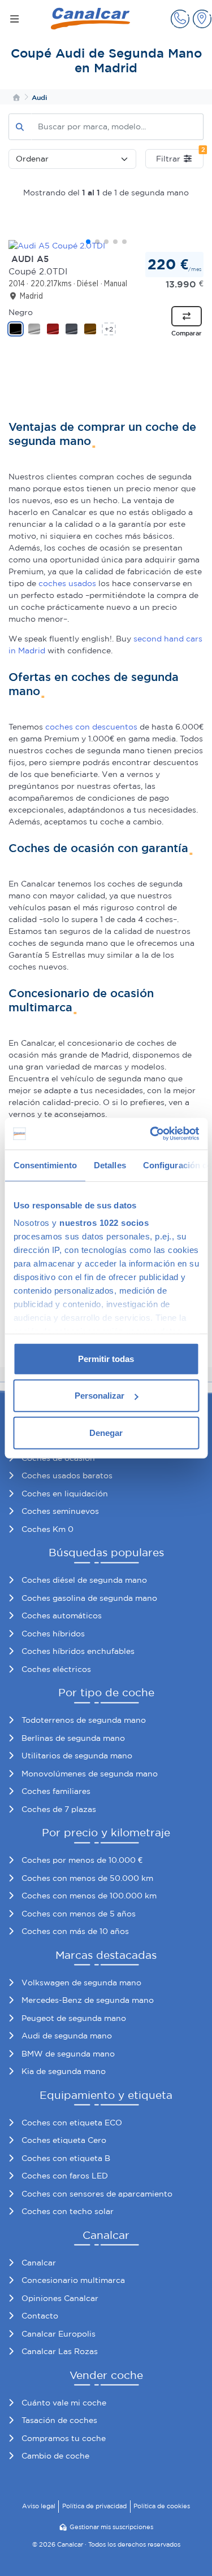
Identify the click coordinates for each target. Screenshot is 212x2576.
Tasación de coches (59, 2420)
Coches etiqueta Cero (64, 2140)
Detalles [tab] (109, 1165)
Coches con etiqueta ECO (72, 2123)
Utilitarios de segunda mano (77, 1756)
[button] (180, 19)
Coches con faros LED (65, 2176)
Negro (21, 312)
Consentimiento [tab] (45, 1165)
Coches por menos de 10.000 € (82, 1860)
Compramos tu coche (64, 2438)
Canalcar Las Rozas (60, 2351)
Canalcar (39, 2263)
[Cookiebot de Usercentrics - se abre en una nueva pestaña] (151, 1134)
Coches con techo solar (68, 2211)
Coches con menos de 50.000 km (87, 1878)
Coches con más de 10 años (75, 1931)
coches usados (67, 583)
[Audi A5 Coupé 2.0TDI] (106, 246)
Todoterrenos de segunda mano (84, 1720)
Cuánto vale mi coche (64, 2403)
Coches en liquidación (65, 1494)
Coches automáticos (62, 1616)
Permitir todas (106, 1358)
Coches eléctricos (56, 1669)
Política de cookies (162, 2506)
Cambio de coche (55, 2456)
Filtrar (180, 156)
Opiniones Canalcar (60, 2298)
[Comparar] (187, 316)
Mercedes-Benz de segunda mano (88, 2000)
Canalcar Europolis (59, 2334)
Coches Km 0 (47, 1529)
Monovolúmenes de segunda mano (90, 1774)
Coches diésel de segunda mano (84, 1580)
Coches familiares (56, 1791)
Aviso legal (39, 2506)
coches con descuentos (91, 727)
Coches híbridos (53, 1634)
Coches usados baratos (67, 1475)
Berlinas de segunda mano (73, 1738)
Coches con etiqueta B (66, 2158)
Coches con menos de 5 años (79, 1914)
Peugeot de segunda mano (74, 2018)
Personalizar (99, 1396)
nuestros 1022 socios (104, 1223)
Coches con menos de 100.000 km (89, 1896)
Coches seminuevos (60, 1511)
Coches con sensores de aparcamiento (97, 2194)
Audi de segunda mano (67, 2036)
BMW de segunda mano (68, 2054)
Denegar (106, 1432)
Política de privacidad (94, 2506)
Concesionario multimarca (73, 2280)
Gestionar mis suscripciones (111, 2527)
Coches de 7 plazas (59, 1809)
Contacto (40, 2316)
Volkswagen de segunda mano (81, 1983)
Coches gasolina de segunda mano (89, 1598)
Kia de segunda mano (64, 2071)
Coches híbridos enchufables (78, 1651)
